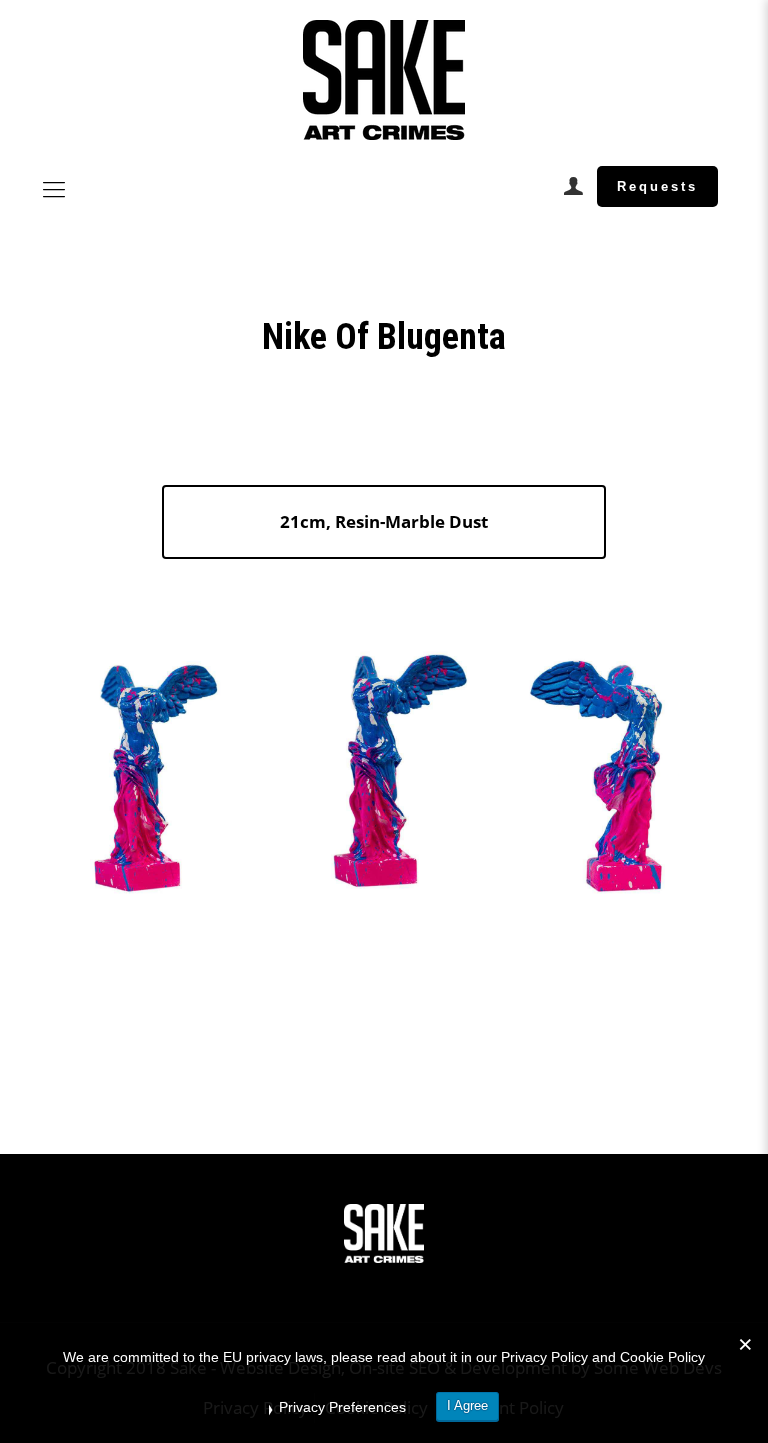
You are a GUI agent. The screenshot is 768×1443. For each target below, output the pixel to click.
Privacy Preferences (342, 1407)
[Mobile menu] (54, 188)
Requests (657, 186)
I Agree (467, 1405)
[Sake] (384, 80)
